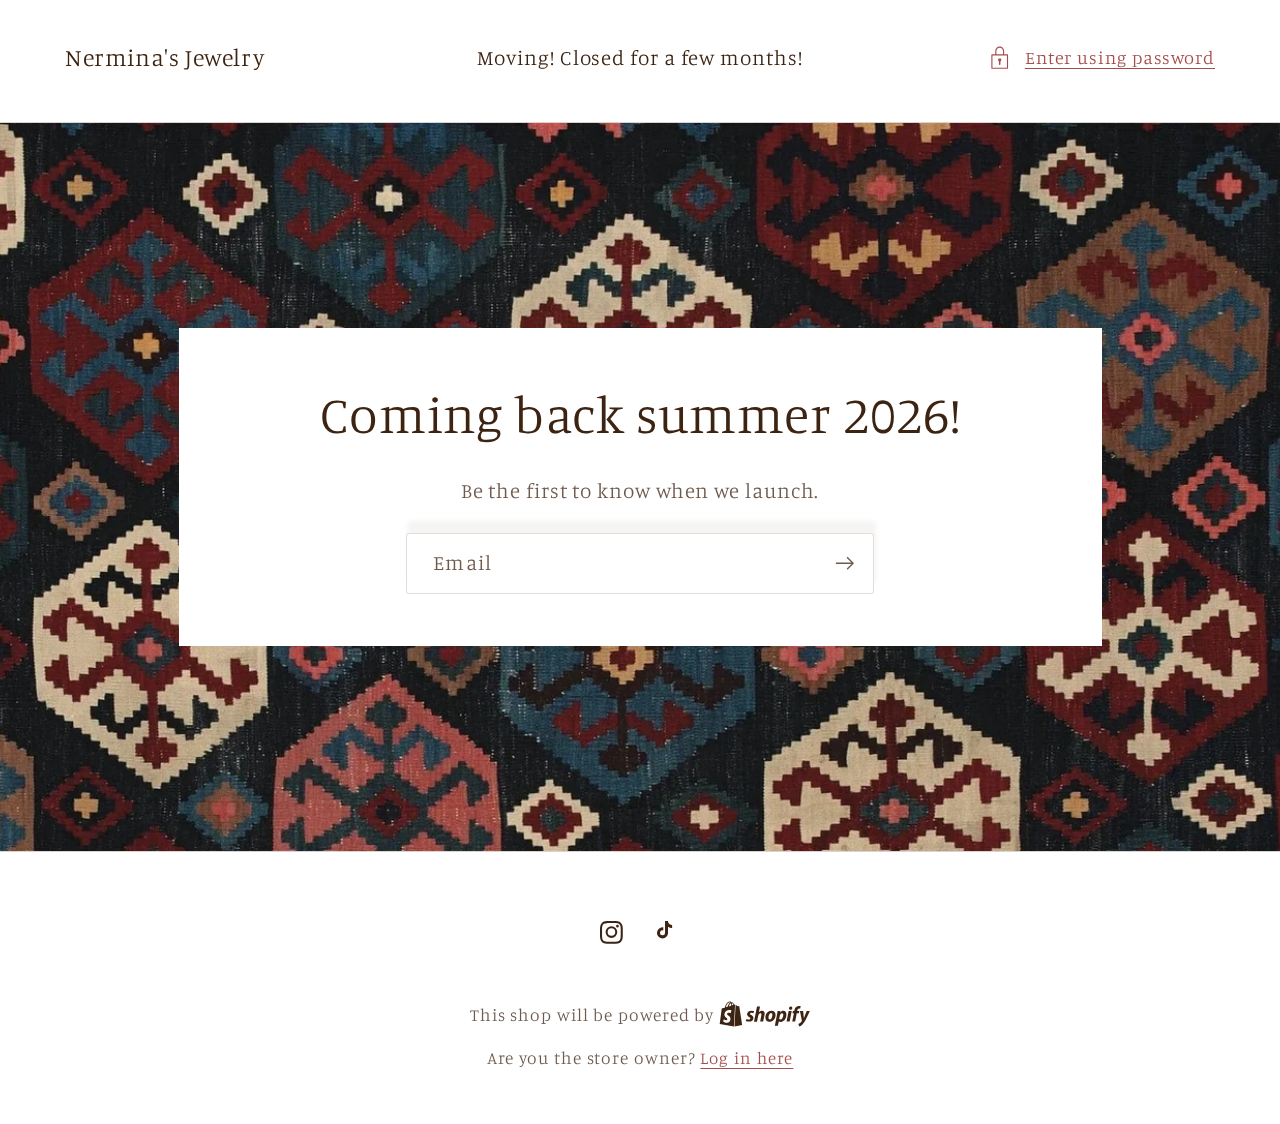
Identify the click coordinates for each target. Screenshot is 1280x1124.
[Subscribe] (844, 563)
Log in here (746, 1057)
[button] (1101, 57)
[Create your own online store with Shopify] (764, 1014)
